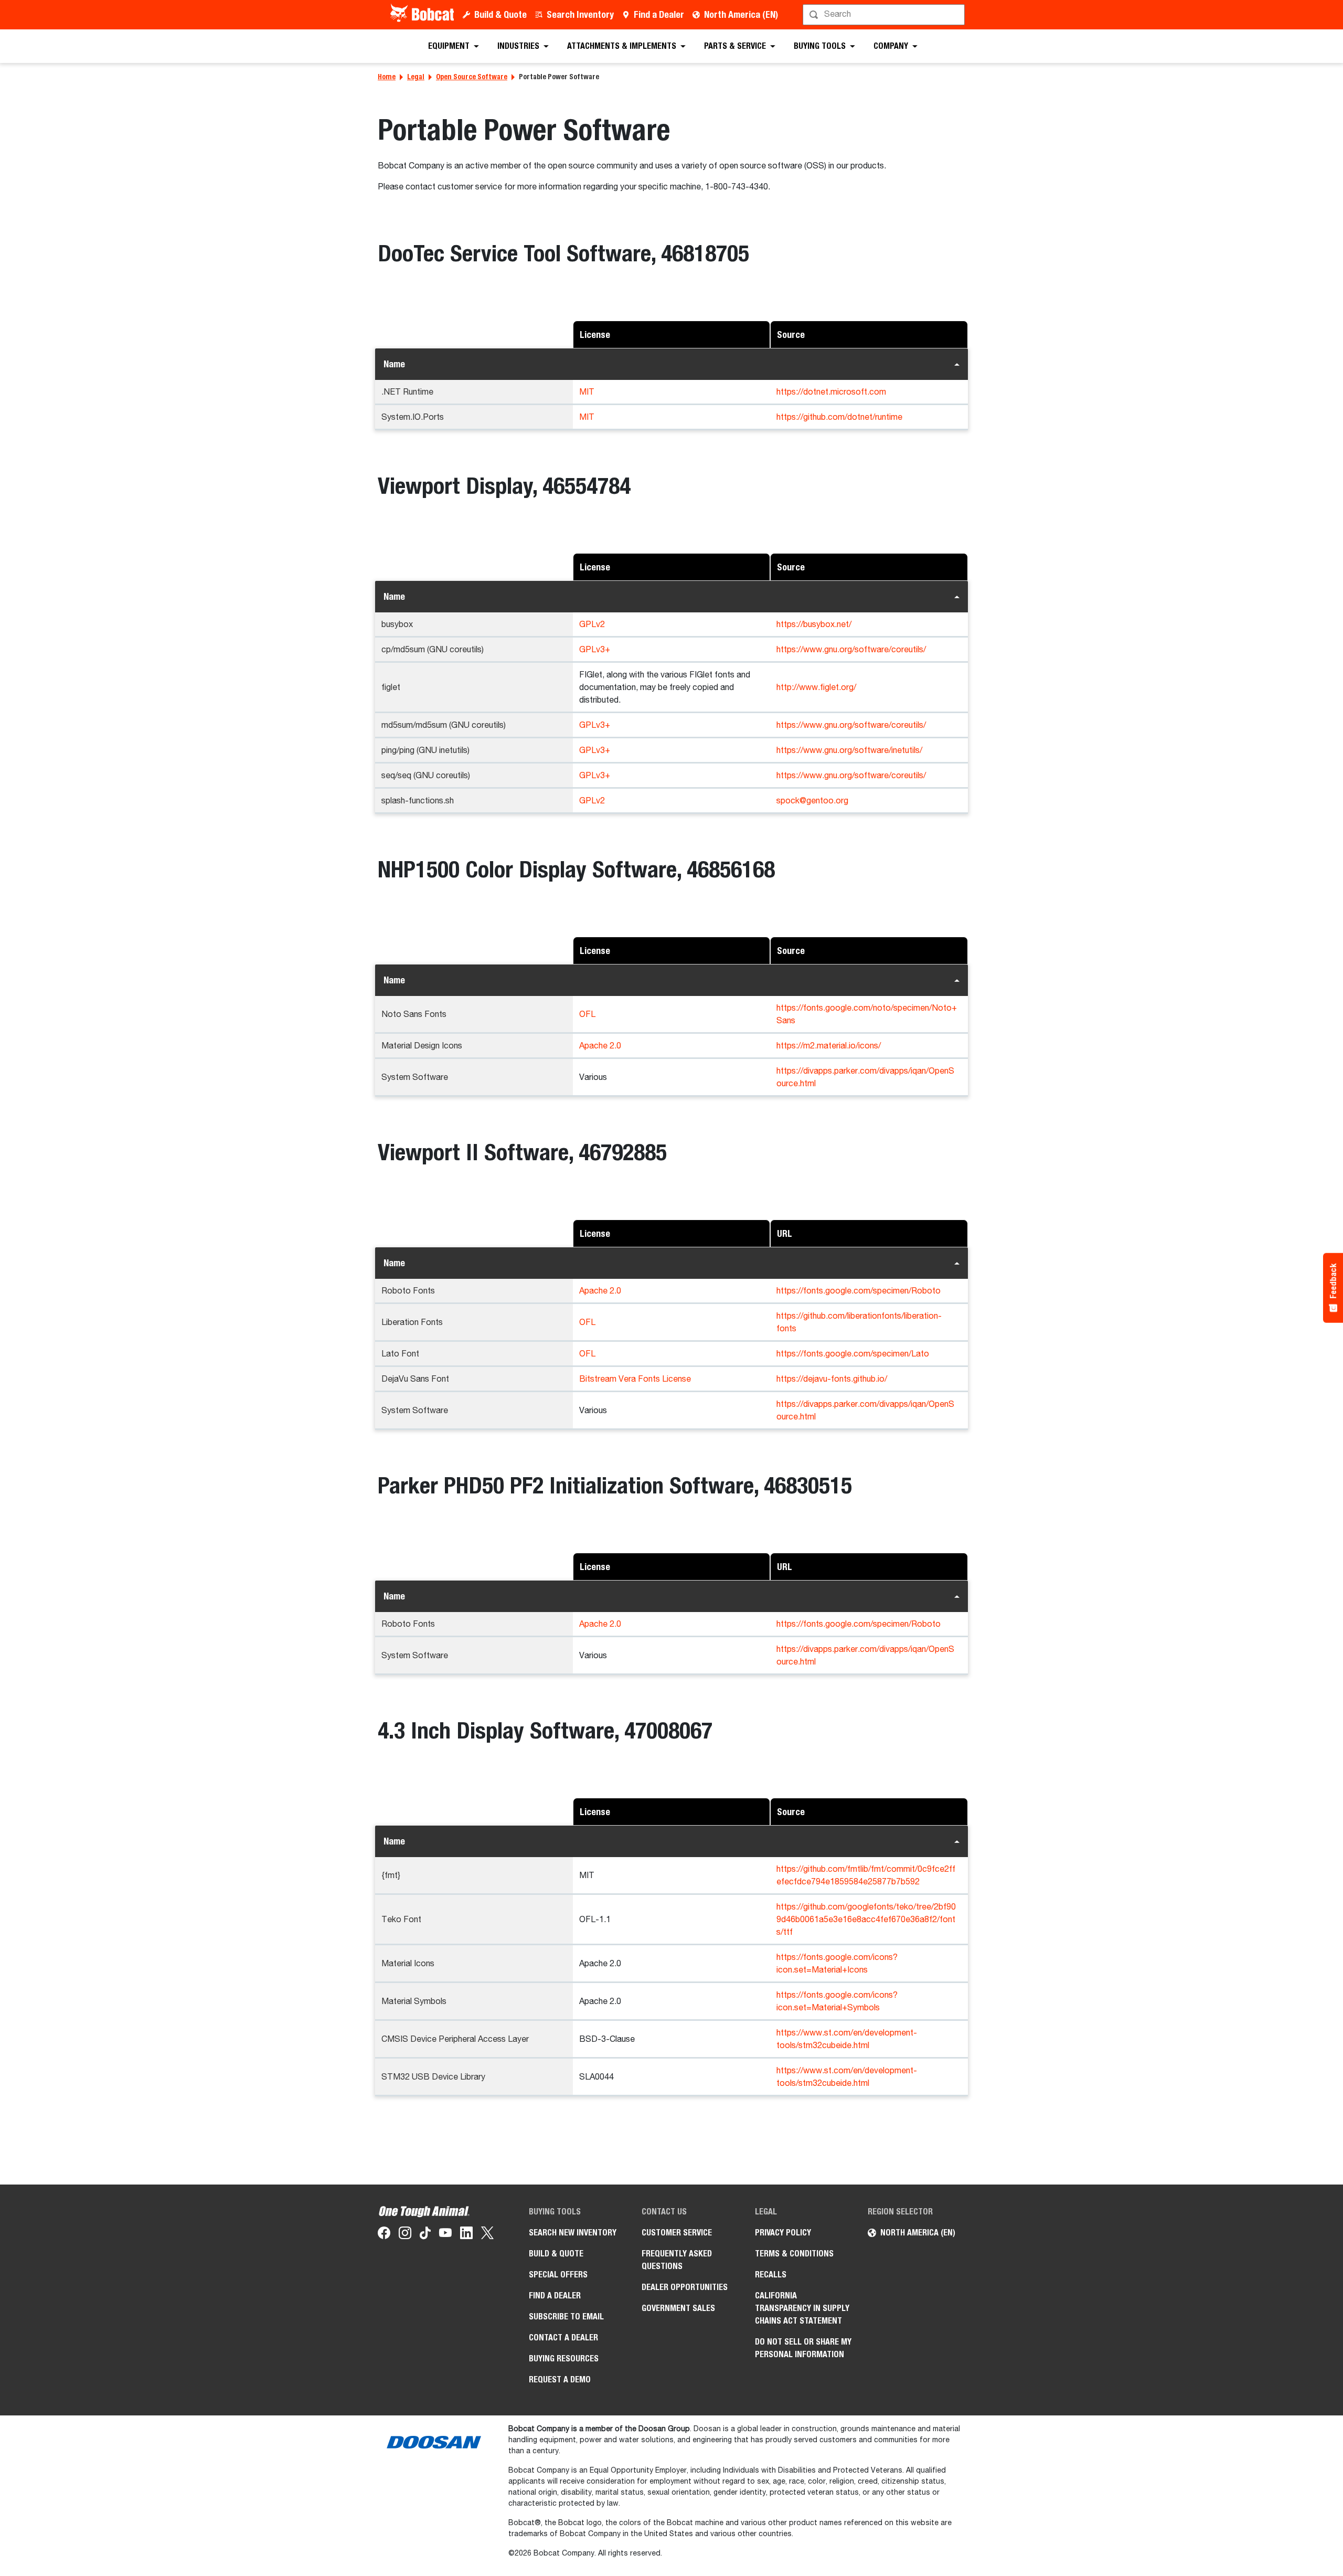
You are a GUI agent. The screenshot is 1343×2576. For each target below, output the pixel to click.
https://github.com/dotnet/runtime (839, 418)
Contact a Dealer (563, 2338)
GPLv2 (592, 625)
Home (387, 77)
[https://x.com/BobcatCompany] (487, 2235)
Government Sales (678, 2308)
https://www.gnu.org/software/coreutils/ (851, 650)
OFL (587, 1015)
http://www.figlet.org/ (816, 688)
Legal (416, 77)
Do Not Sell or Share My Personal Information (803, 2348)
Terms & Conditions (794, 2254)
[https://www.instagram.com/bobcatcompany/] (405, 2235)
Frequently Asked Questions (677, 2260)
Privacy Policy (783, 2233)
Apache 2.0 (600, 1046)
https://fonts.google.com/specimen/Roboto (859, 1291)
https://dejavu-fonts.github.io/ (832, 1380)
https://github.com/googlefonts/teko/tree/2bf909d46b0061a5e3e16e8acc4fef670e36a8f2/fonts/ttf (866, 1920)
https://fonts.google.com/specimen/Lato (853, 1354)
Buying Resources (564, 2358)
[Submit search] (956, 15)
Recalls (771, 2275)
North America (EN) (741, 14)
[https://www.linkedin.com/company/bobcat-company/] (466, 2235)
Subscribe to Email (566, 2317)
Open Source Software (472, 77)
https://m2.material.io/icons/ (829, 1046)
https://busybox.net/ (814, 625)
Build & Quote (500, 14)
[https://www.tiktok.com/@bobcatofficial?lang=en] (425, 2235)
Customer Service (677, 2233)
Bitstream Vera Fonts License (635, 1380)
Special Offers (558, 2275)
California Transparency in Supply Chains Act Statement (802, 2308)
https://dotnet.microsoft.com (831, 393)
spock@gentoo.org (812, 801)
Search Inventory (580, 14)
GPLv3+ (595, 650)
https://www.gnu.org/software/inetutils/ (849, 751)
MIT (587, 393)
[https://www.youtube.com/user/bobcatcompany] (445, 2235)
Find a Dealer (659, 14)
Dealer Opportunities (685, 2287)
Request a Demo (560, 2379)
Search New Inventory (573, 2233)
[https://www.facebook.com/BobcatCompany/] (384, 2235)
